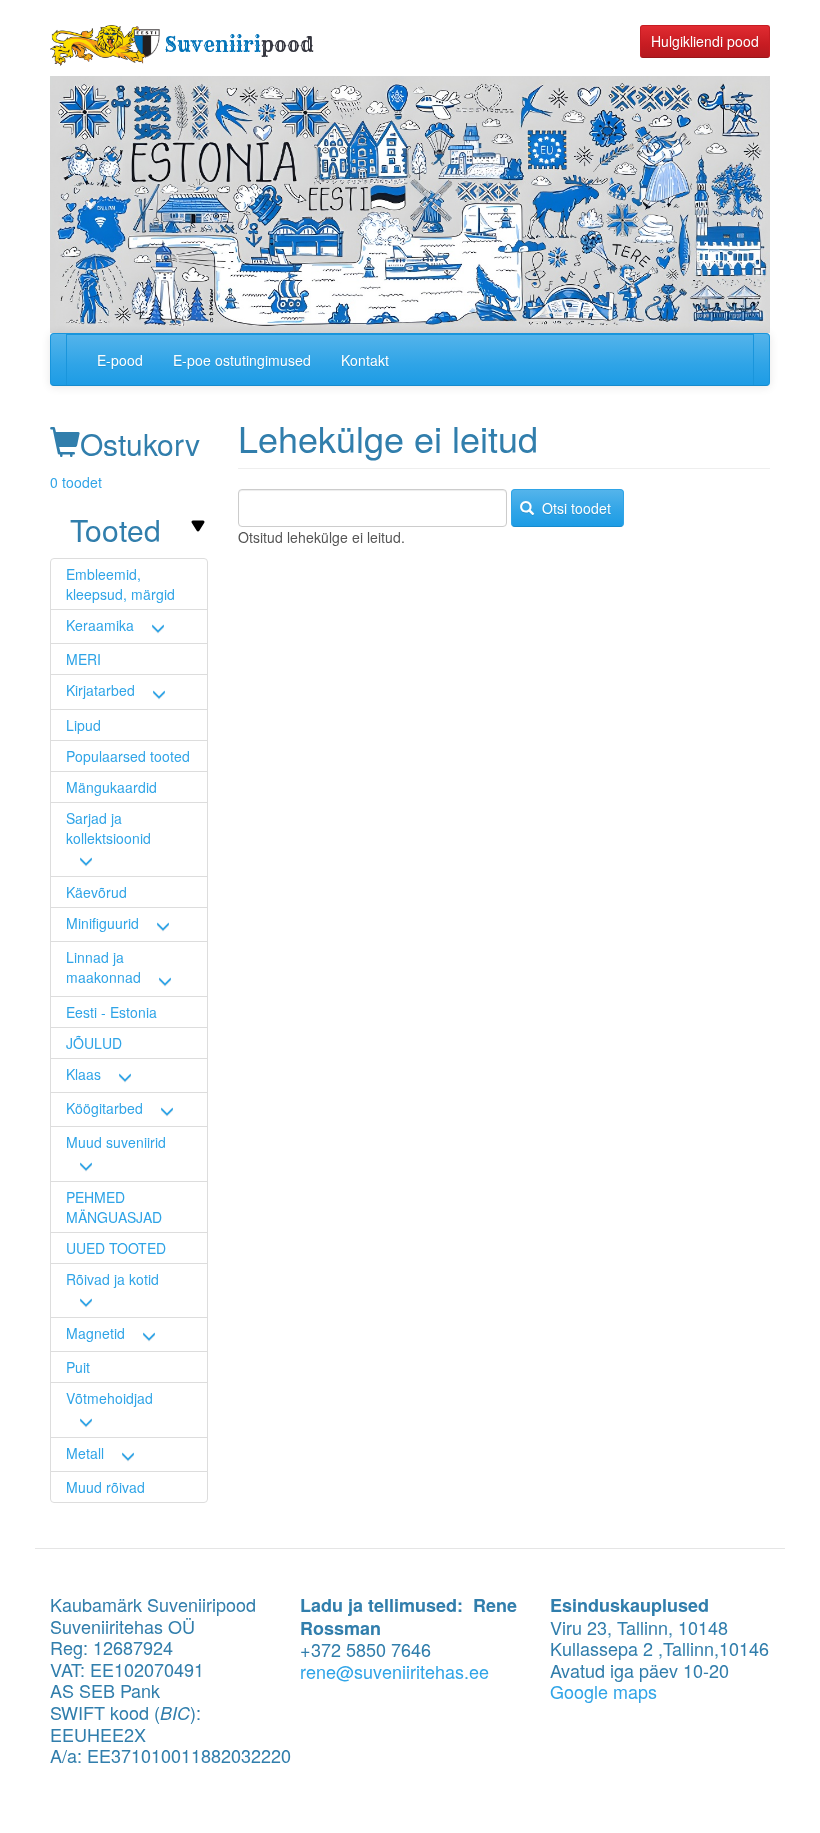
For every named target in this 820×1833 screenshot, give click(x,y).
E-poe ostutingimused (242, 360)
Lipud (83, 725)
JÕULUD (94, 1043)
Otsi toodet (574, 508)
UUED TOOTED (116, 1248)
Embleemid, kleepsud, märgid (120, 584)
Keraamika (100, 625)
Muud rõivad (105, 1487)
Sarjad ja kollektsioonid (108, 828)
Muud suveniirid (116, 1142)
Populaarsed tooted (128, 756)
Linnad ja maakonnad (103, 967)
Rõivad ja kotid (112, 1279)
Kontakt (365, 360)
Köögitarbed (104, 1108)
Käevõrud (96, 892)
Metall (85, 1453)
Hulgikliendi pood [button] (705, 41)
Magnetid (95, 1333)
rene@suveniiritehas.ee (394, 1671)
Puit (78, 1367)
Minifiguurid (102, 923)
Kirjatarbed (100, 690)
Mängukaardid (111, 787)
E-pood (120, 360)
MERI (83, 659)
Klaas (83, 1074)
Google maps (603, 1691)
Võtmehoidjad (109, 1398)
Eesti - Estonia (111, 1012)
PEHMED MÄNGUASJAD (114, 1207)
